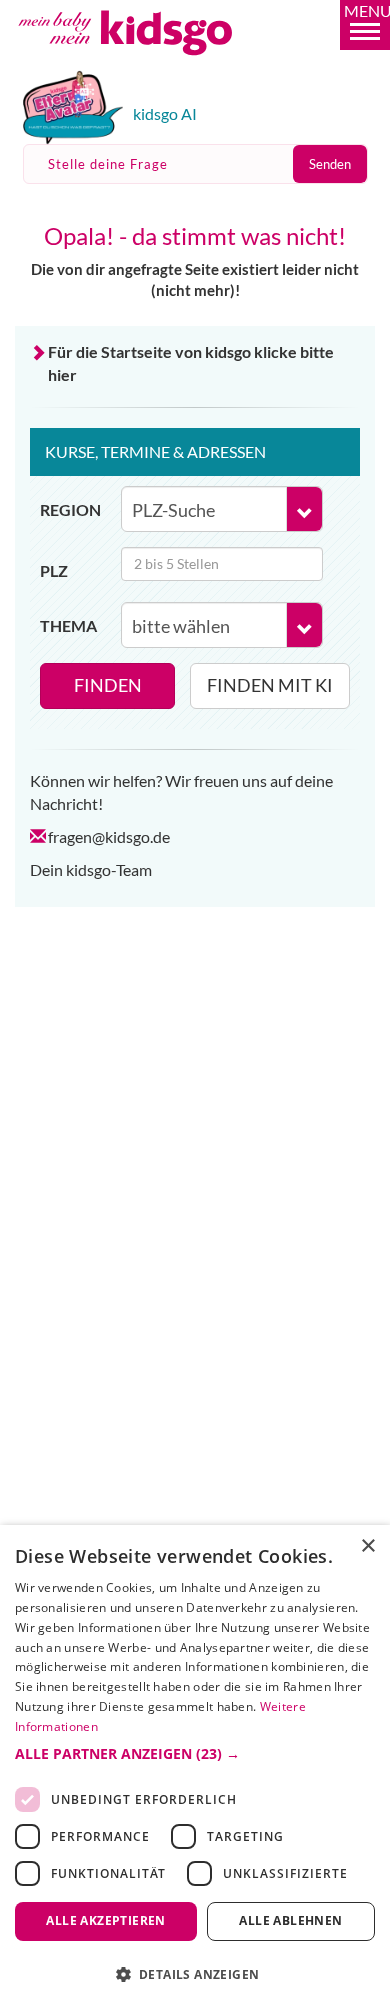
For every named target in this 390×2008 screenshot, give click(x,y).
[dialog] (195, 1766)
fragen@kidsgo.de (109, 836)
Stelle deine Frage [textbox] (108, 164)
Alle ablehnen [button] (290, 1920)
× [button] (367, 1546)
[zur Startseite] (148, 63)
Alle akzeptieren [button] (105, 1920)
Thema (68, 625)
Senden (330, 164)
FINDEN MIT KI (270, 685)
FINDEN (108, 685)
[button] (365, 25)
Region (70, 509)
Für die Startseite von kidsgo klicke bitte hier (191, 363)
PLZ (54, 570)
